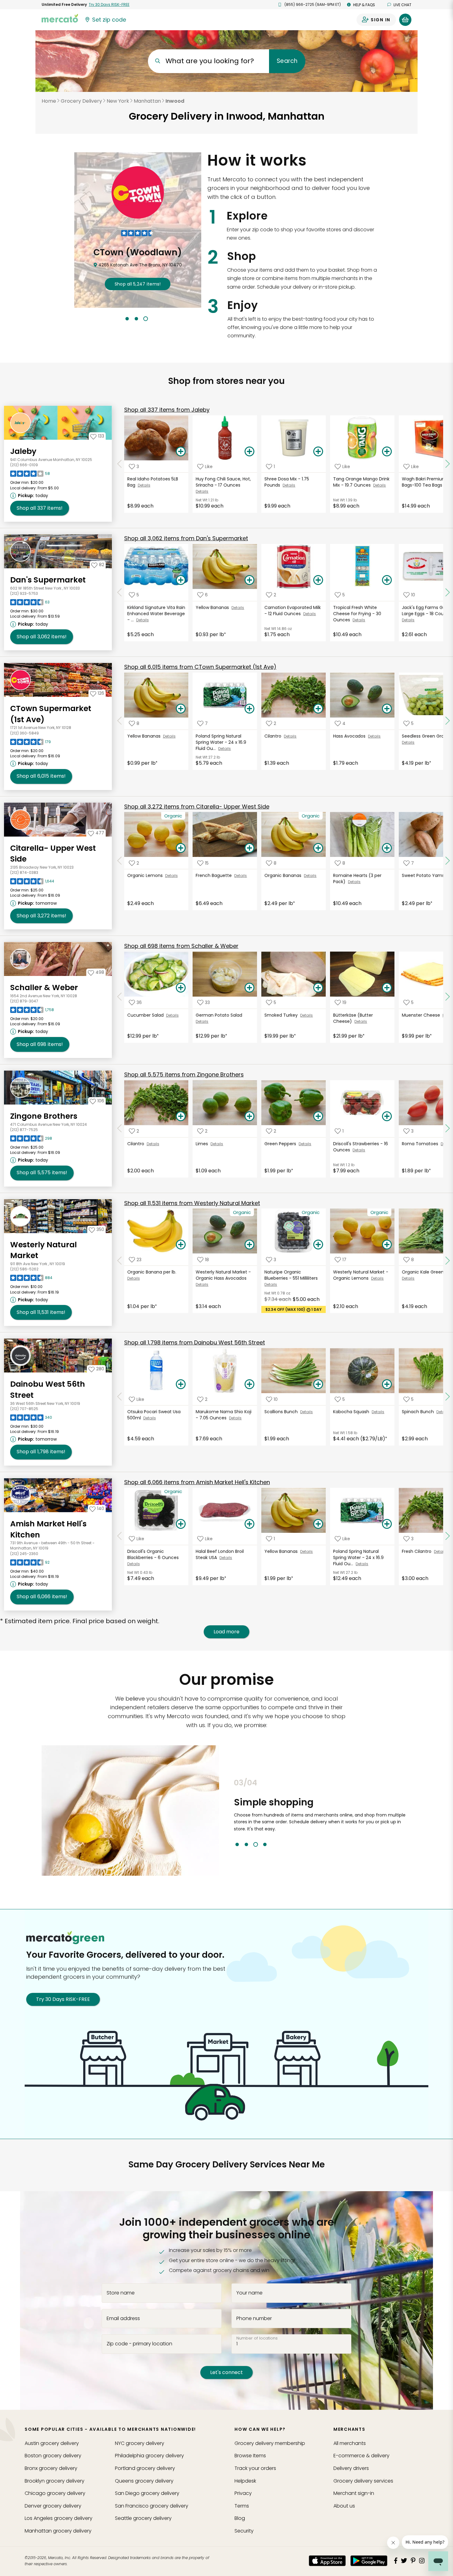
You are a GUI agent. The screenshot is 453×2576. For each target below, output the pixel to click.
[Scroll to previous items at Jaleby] (120, 464)
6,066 (42, 1597)
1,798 (41, 1452)
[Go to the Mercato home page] (60, 18)
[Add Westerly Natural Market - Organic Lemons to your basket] (387, 1245)
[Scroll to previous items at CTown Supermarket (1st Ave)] (120, 721)
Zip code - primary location (139, 2344)
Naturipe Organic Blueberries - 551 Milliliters (292, 1275)
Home (49, 101)
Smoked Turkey (282, 1015)
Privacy (243, 2493)
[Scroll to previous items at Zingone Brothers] (120, 1129)
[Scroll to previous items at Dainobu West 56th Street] (120, 1397)
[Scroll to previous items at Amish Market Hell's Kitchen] (120, 1536)
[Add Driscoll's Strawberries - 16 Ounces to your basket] (387, 1117)
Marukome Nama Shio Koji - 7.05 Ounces (224, 1415)
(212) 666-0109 (24, 465)
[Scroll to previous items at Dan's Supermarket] (120, 592)
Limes (203, 1144)
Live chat (402, 5)
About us (344, 2506)
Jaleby (23, 451)
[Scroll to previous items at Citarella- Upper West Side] (120, 861)
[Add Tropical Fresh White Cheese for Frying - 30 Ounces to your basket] (387, 580)
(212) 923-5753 (24, 593)
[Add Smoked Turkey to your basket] (318, 988)
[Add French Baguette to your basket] (250, 848)
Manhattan (147, 101)
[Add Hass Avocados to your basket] (387, 709)
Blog (240, 2518)
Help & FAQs (364, 5)
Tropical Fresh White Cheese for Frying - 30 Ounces (357, 614)
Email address (123, 2318)
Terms (242, 2506)
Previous (229, 1813)
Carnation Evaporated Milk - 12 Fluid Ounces (293, 611)
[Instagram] (422, 2561)
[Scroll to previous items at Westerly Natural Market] (120, 1261)
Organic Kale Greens (424, 1272)
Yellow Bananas (214, 607)
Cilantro (274, 736)
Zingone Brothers (44, 1116)
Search (287, 61)
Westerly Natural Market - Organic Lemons (361, 1275)
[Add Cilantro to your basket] (318, 709)
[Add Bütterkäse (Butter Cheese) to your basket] (387, 988)
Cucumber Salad (147, 1015)
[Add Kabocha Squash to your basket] (387, 1385)
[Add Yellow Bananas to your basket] (250, 580)
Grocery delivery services (363, 2481)
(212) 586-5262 (24, 1269)
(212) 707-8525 (24, 1409)
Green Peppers (282, 1144)
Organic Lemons (146, 875)
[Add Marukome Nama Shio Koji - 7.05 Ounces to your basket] (250, 1385)
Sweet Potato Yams (424, 875)
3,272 (41, 916)
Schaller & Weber (44, 988)
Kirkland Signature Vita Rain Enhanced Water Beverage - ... (156, 614)
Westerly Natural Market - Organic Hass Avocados (223, 1275)
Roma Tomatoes (421, 1144)
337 (40, 508)
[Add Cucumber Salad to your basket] (181, 988)
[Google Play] (369, 2561)
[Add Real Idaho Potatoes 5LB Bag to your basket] (181, 452)
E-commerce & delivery (361, 2456)
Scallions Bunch (282, 1412)
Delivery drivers (351, 2468)
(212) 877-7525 (24, 1130)
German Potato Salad (220, 1015)
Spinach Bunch (419, 1412)
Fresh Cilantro (418, 1551)
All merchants (350, 2443)
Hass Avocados (351, 736)
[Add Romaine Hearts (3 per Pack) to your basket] (387, 848)
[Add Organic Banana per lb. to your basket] (181, 1245)
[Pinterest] (413, 2561)
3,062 (42, 637)
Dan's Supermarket (48, 580)
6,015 (41, 776)
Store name (121, 2293)
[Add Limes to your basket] (250, 1117)
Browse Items (250, 2456)
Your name (249, 2293)
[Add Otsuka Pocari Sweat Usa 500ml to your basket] (181, 1385)
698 (40, 1044)
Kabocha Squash (352, 1412)
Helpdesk (245, 2481)
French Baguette (215, 875)
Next (416, 1813)
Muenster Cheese (422, 1015)
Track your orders (255, 2468)
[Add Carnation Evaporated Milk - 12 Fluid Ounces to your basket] (318, 580)
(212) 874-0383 (24, 872)
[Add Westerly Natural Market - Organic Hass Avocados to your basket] (250, 1245)
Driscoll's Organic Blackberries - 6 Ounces (154, 1554)
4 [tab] (265, 1844)
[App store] (327, 2561)
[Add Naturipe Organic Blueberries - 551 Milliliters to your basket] (318, 1245)
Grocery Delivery (81, 101)
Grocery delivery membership (270, 2443)
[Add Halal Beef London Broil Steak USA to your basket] (250, 1524)
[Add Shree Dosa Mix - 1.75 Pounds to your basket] (318, 452)
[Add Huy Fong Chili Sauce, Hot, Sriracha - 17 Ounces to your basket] (250, 452)
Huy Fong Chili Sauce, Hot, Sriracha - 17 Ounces (223, 482)
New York (118, 101)
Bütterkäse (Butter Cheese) (353, 1018)
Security (244, 2531)
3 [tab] (146, 319)
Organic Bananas (284, 875)
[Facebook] (396, 2561)
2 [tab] (136, 319)
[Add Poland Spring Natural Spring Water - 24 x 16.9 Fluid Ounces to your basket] (250, 709)
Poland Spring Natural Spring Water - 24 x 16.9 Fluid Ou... (221, 742)
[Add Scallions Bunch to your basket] (318, 1385)
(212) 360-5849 (24, 733)
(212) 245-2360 (24, 1554)
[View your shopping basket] (405, 20)
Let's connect (226, 2372)
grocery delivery (52, 2443)
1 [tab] (127, 319)
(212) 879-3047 (24, 1001)
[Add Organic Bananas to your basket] (318, 848)
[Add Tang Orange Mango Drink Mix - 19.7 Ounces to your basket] (387, 452)
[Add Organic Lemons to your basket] (181, 848)
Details (144, 485)
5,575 (42, 1173)
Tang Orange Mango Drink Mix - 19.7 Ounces (361, 482)
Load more (226, 1632)
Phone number (254, 2318)
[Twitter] (404, 2561)
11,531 (41, 1312)
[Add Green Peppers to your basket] (318, 1117)
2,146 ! (138, 284)
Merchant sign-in (354, 2493)
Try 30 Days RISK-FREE (63, 1999)
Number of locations (257, 2338)
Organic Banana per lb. (152, 1272)
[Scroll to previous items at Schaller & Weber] (120, 997)
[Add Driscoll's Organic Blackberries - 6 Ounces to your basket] (181, 1524)
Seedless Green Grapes (427, 736)
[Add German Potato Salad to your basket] (250, 988)
